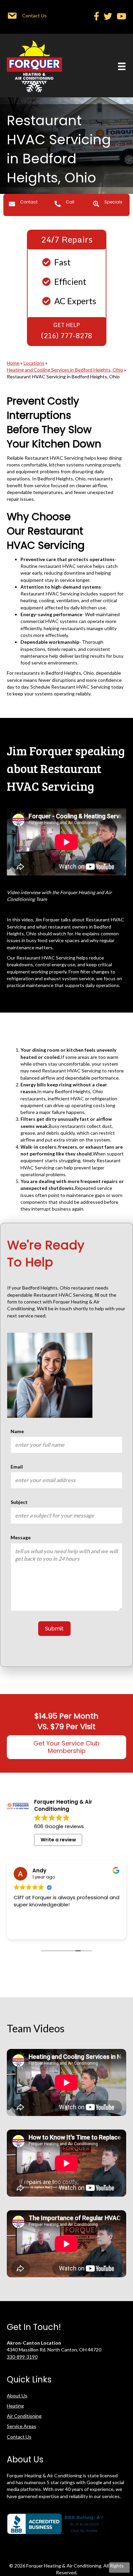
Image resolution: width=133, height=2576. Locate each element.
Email (17, 1467)
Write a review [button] (58, 1840)
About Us (17, 2395)
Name (17, 1431)
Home (13, 363)
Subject (19, 1502)
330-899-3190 (22, 2357)
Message (21, 1537)
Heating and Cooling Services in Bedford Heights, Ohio (65, 370)
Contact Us (19, 2437)
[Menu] (122, 66)
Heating (15, 2406)
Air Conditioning (24, 2416)
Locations (34, 363)
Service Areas (21, 2426)
